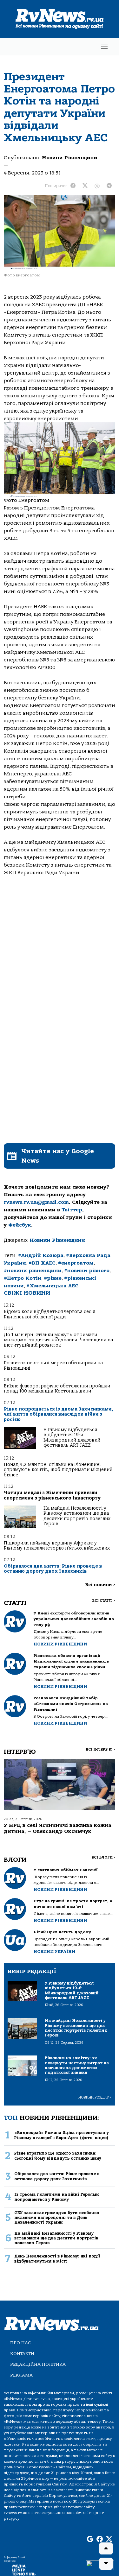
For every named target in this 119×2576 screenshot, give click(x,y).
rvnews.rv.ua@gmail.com (36, 1202)
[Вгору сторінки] (106, 2548)
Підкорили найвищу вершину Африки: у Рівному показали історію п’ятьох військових (57, 1546)
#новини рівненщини (33, 1271)
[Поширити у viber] (97, 186)
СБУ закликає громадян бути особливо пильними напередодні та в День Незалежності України (57, 2218)
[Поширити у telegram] (109, 186)
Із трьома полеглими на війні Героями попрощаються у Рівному (57, 2197)
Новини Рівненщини (70, 158)
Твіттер (72, 1210)
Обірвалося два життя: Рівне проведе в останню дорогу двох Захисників (53, 1569)
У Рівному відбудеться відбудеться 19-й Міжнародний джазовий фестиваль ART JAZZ (72, 1437)
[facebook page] (100, 2540)
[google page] (90, 2540)
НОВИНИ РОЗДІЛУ (95, 2097)
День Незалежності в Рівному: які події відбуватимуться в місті (57, 2258)
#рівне (53, 1278)
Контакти (22, 2354)
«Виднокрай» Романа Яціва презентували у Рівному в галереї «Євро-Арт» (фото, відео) (62, 2135)
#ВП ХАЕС (42, 1263)
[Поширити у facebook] (73, 186)
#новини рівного (87, 1271)
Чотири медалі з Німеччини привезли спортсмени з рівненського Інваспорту (52, 1495)
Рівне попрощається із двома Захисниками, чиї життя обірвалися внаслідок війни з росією (58, 1414)
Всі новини (100, 1585)
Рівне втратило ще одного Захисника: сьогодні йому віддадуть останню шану (58, 2156)
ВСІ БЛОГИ (103, 1857)
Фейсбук (20, 1225)
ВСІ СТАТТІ (104, 1601)
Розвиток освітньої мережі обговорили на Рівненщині (53, 1365)
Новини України (54, 1951)
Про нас (20, 2343)
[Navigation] (104, 47)
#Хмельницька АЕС (52, 1286)
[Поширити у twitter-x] (85, 186)
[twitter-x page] (109, 2540)
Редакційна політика (38, 2364)
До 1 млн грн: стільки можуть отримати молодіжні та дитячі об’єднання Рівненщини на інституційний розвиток (58, 1340)
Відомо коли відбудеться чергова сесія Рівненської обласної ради (50, 1314)
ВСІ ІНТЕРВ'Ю (100, 1749)
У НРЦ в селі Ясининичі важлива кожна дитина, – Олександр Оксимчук (58, 1828)
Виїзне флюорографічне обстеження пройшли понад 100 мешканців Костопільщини (57, 1389)
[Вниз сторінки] (106, 2564)
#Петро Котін (23, 1278)
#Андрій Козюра (41, 1255)
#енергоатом (76, 1263)
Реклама (21, 2375)
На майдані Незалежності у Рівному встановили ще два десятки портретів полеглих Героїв (77, 1516)
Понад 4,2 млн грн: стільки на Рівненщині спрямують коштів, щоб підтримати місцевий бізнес (58, 1470)
